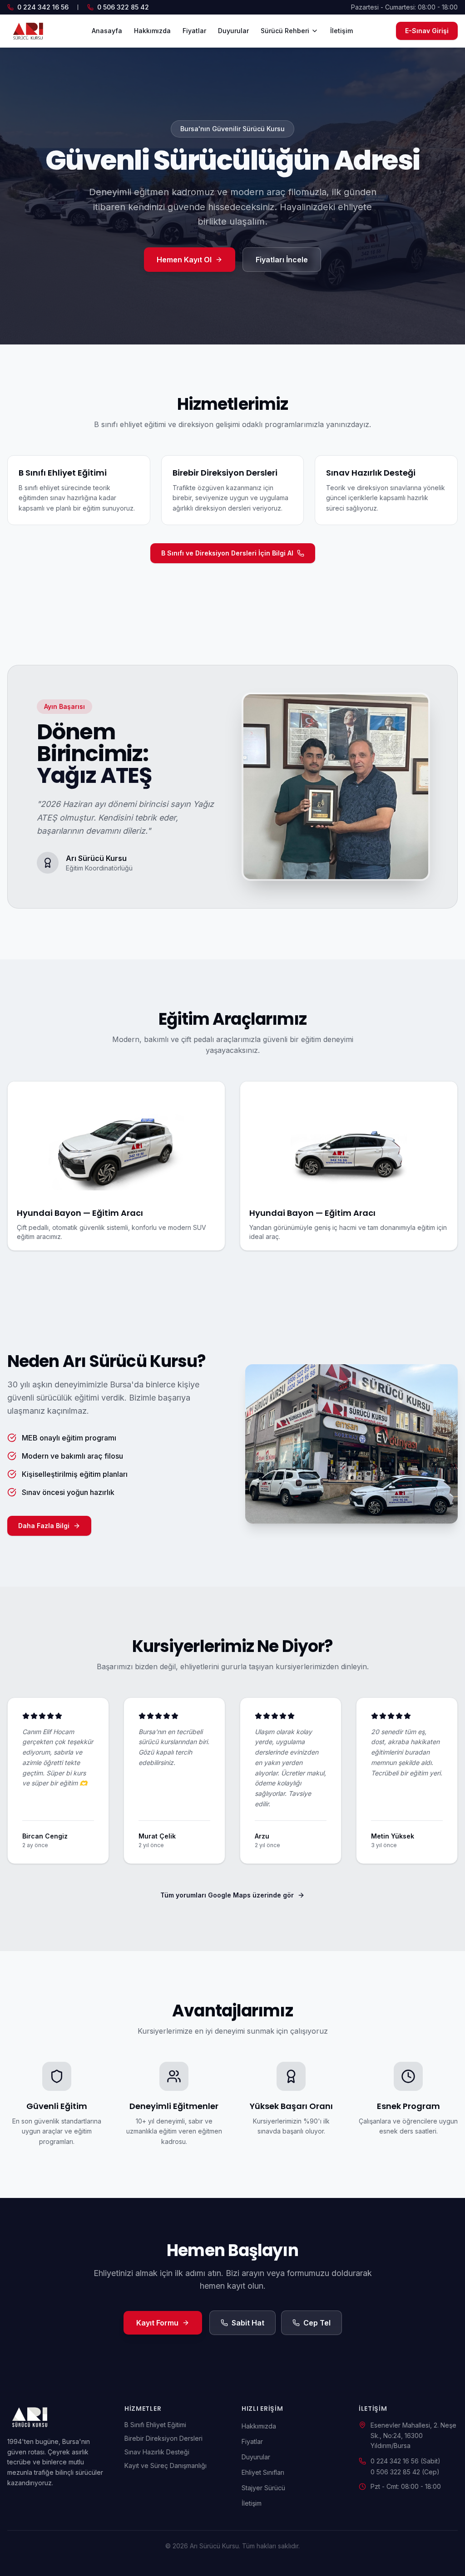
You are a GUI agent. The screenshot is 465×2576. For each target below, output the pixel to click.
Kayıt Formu (157, 2323)
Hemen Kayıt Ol (184, 260)
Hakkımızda (152, 31)
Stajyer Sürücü (263, 2488)
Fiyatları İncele (282, 260)
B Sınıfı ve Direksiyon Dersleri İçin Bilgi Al (227, 553)
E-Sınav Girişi (427, 31)
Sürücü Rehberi (285, 31)
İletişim (341, 31)
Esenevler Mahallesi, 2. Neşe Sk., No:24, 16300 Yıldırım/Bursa (413, 2436)
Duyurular (233, 31)
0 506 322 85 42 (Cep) (405, 2472)
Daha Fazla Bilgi (44, 1526)
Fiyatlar (194, 31)
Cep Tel (317, 2323)
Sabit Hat (248, 2323)
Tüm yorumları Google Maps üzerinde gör (227, 1895)
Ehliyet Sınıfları (263, 2472)
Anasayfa (107, 31)
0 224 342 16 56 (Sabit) (406, 2461)
